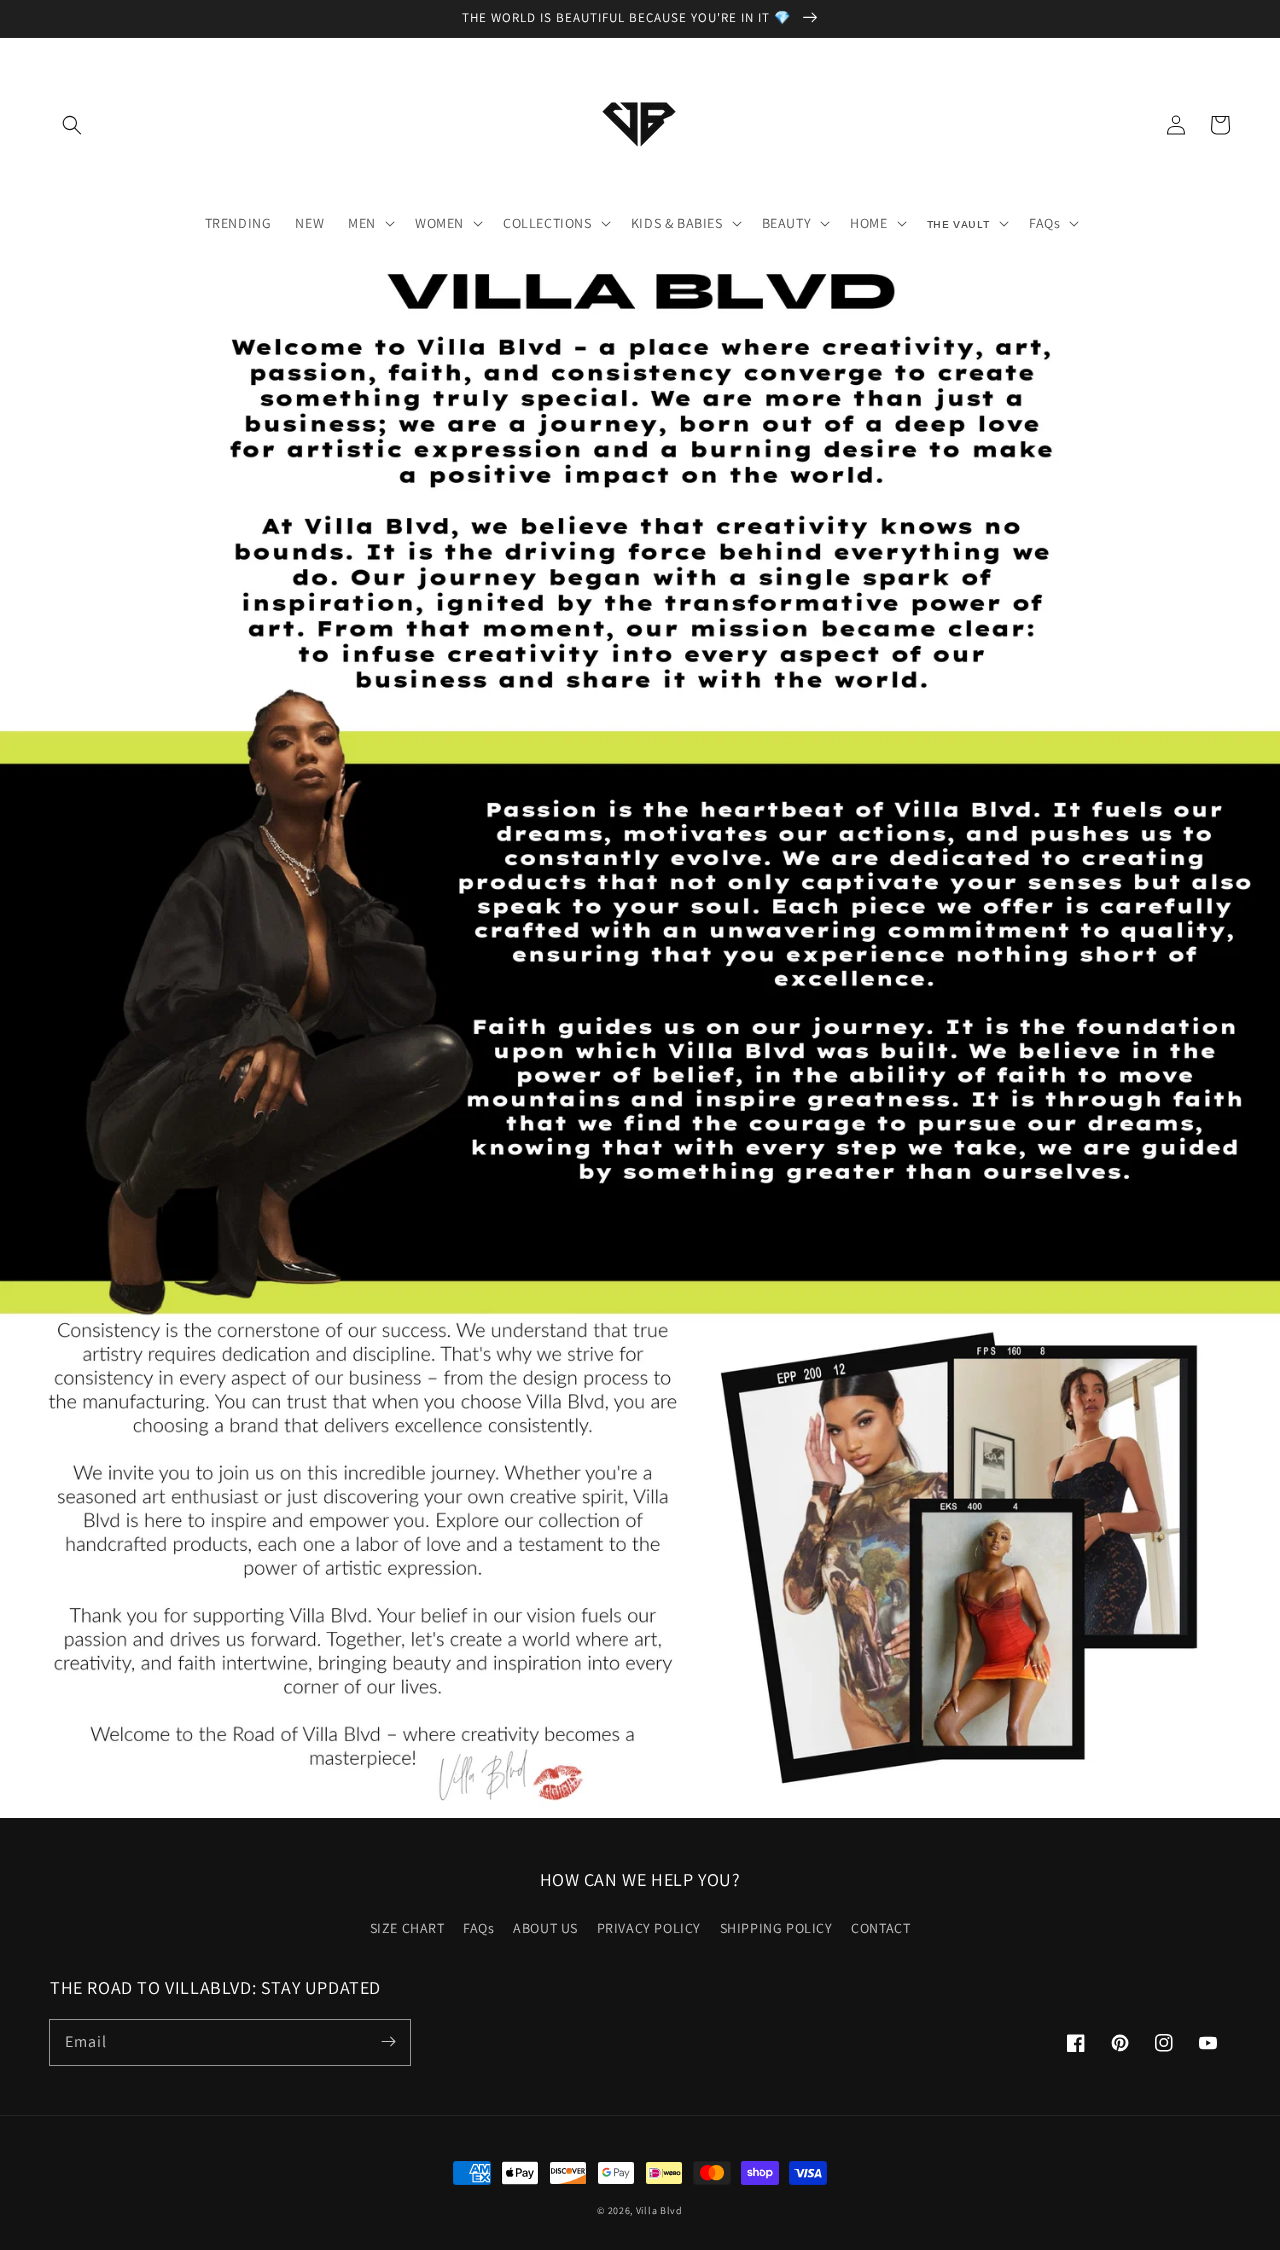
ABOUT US (545, 1928)
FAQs (478, 1928)
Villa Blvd (659, 2210)
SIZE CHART (407, 1928)
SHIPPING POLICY (776, 1928)
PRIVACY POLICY (649, 1928)
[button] (72, 125)
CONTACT (880, 1928)
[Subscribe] (388, 2042)
